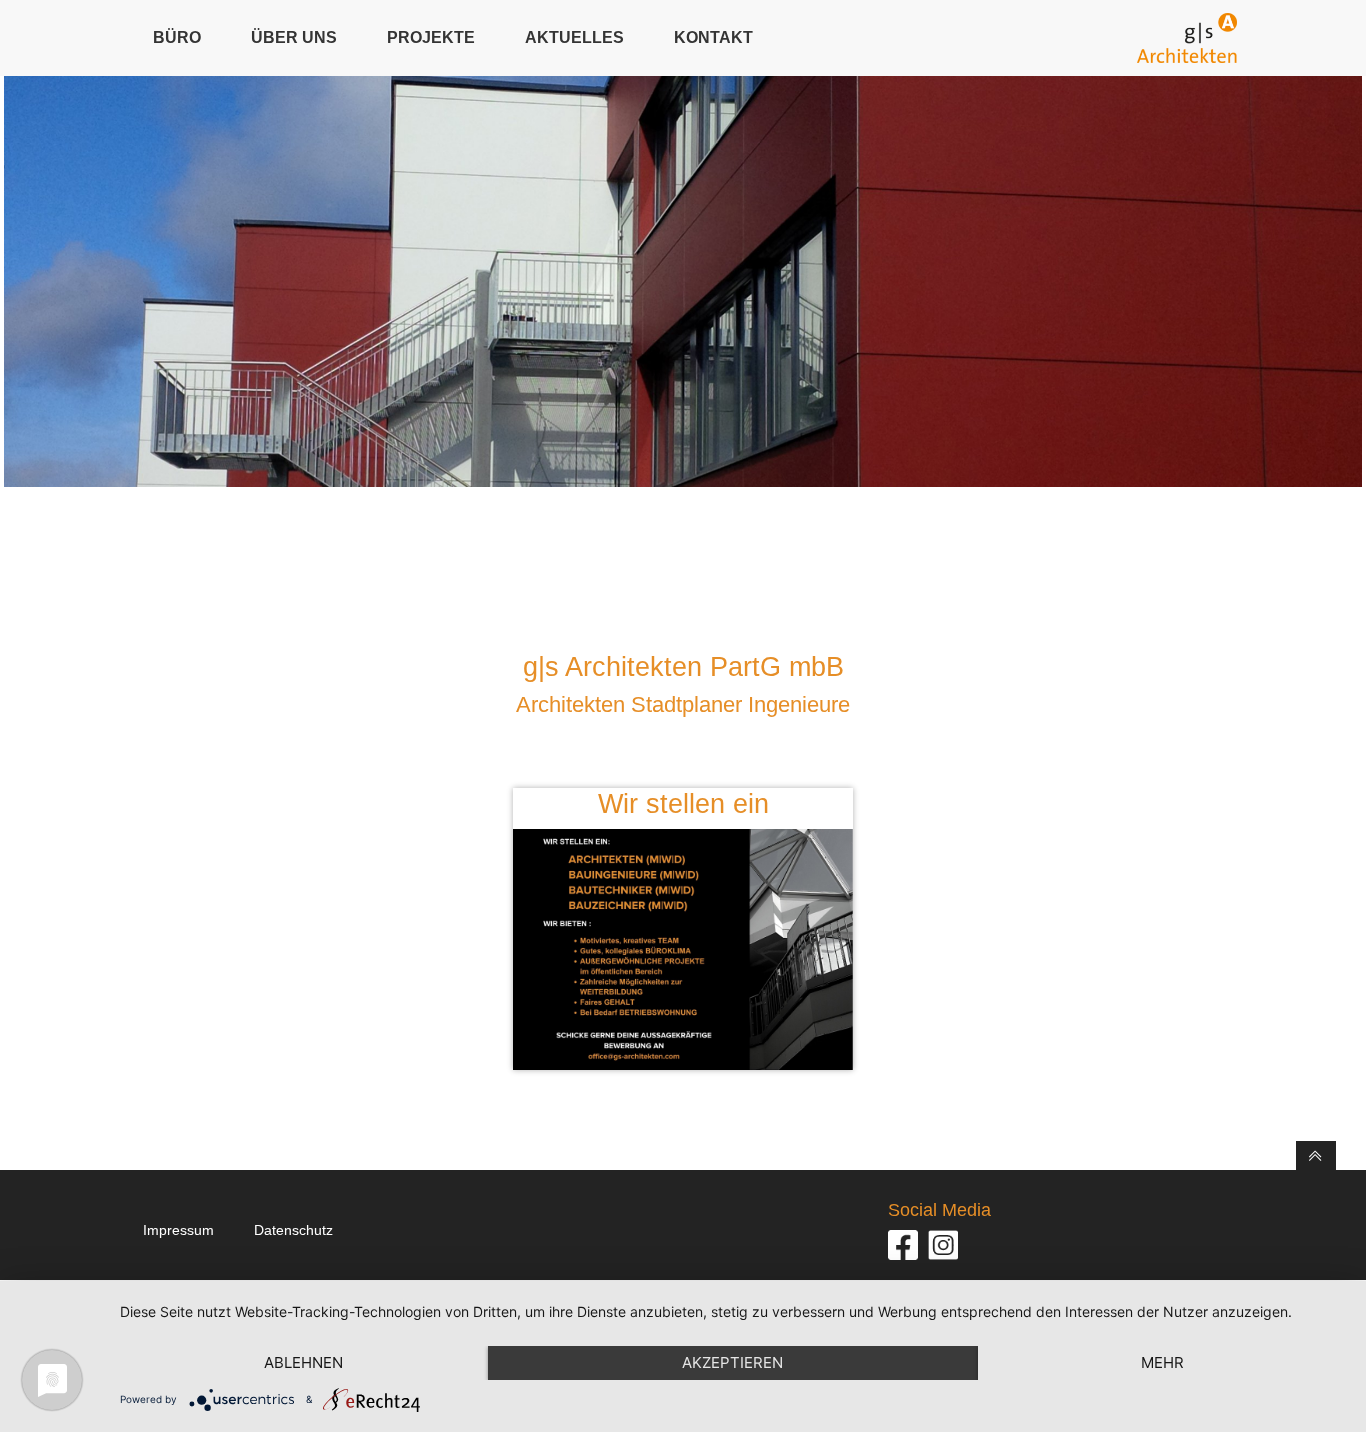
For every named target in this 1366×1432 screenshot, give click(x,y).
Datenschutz (293, 1230)
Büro (177, 37)
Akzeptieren (732, 1362)
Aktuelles (574, 37)
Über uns (294, 37)
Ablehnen (303, 1362)
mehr (1162, 1362)
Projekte (431, 37)
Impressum (178, 1230)
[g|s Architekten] (1187, 38)
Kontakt (713, 37)
